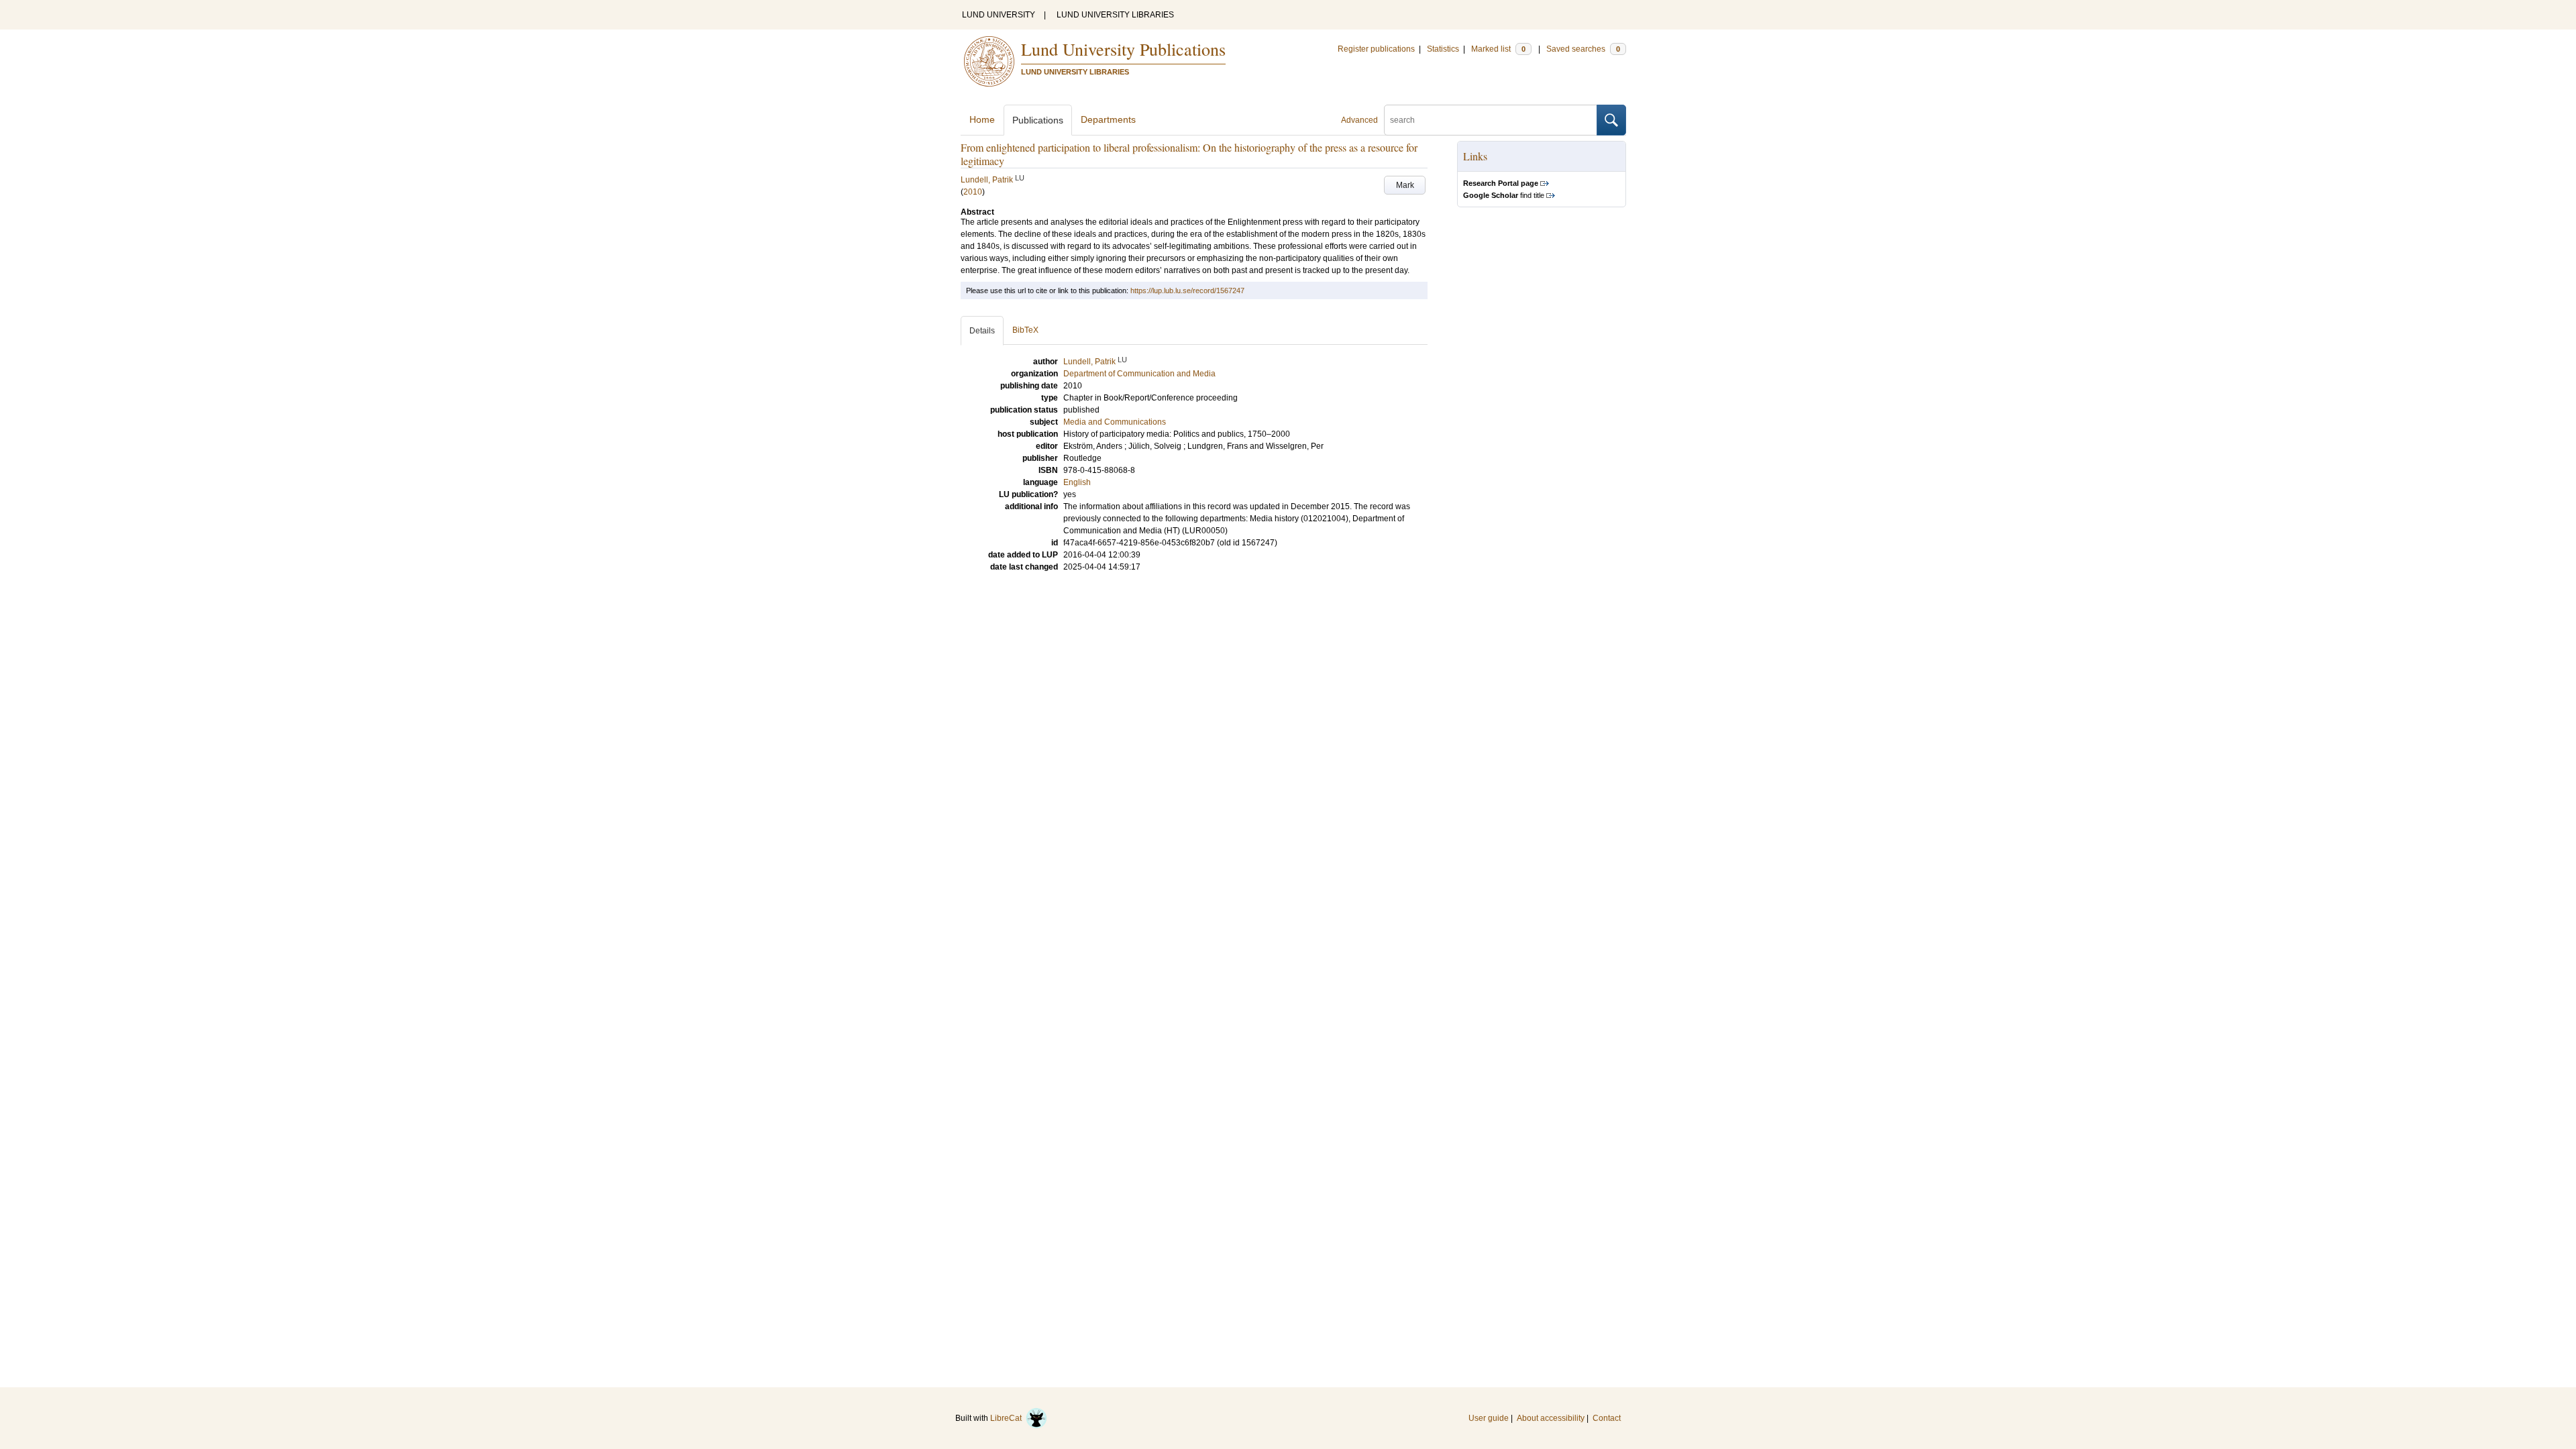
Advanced (1359, 120)
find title (1504, 195)
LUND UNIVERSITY (999, 15)
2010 (973, 192)
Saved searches (1583, 49)
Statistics (1443, 49)
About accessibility (1551, 1418)
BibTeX (1025, 330)
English (1077, 482)
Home (982, 119)
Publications (1038, 120)
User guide (1489, 1418)
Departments (1108, 119)
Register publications (1376, 49)
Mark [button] (1405, 185)
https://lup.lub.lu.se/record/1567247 (1187, 290)
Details (982, 331)
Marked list (1498, 49)
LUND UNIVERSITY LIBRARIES (1115, 15)
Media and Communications (1115, 422)
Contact (1607, 1418)
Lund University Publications (1123, 49)
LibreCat (1008, 1418)
